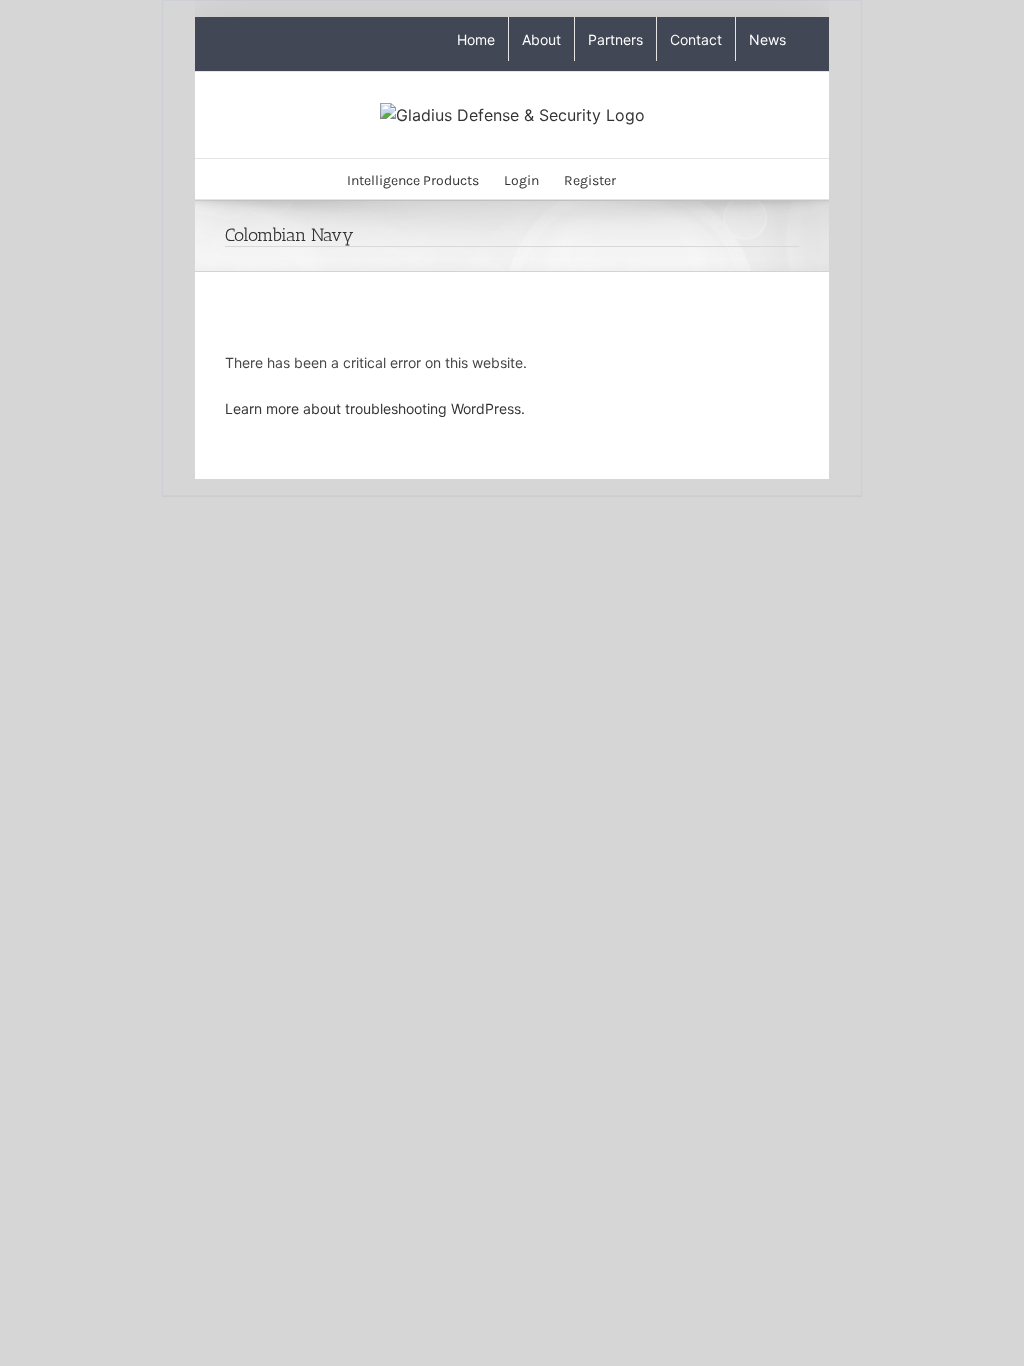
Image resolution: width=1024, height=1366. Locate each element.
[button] (646, 179)
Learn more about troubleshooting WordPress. (375, 408)
